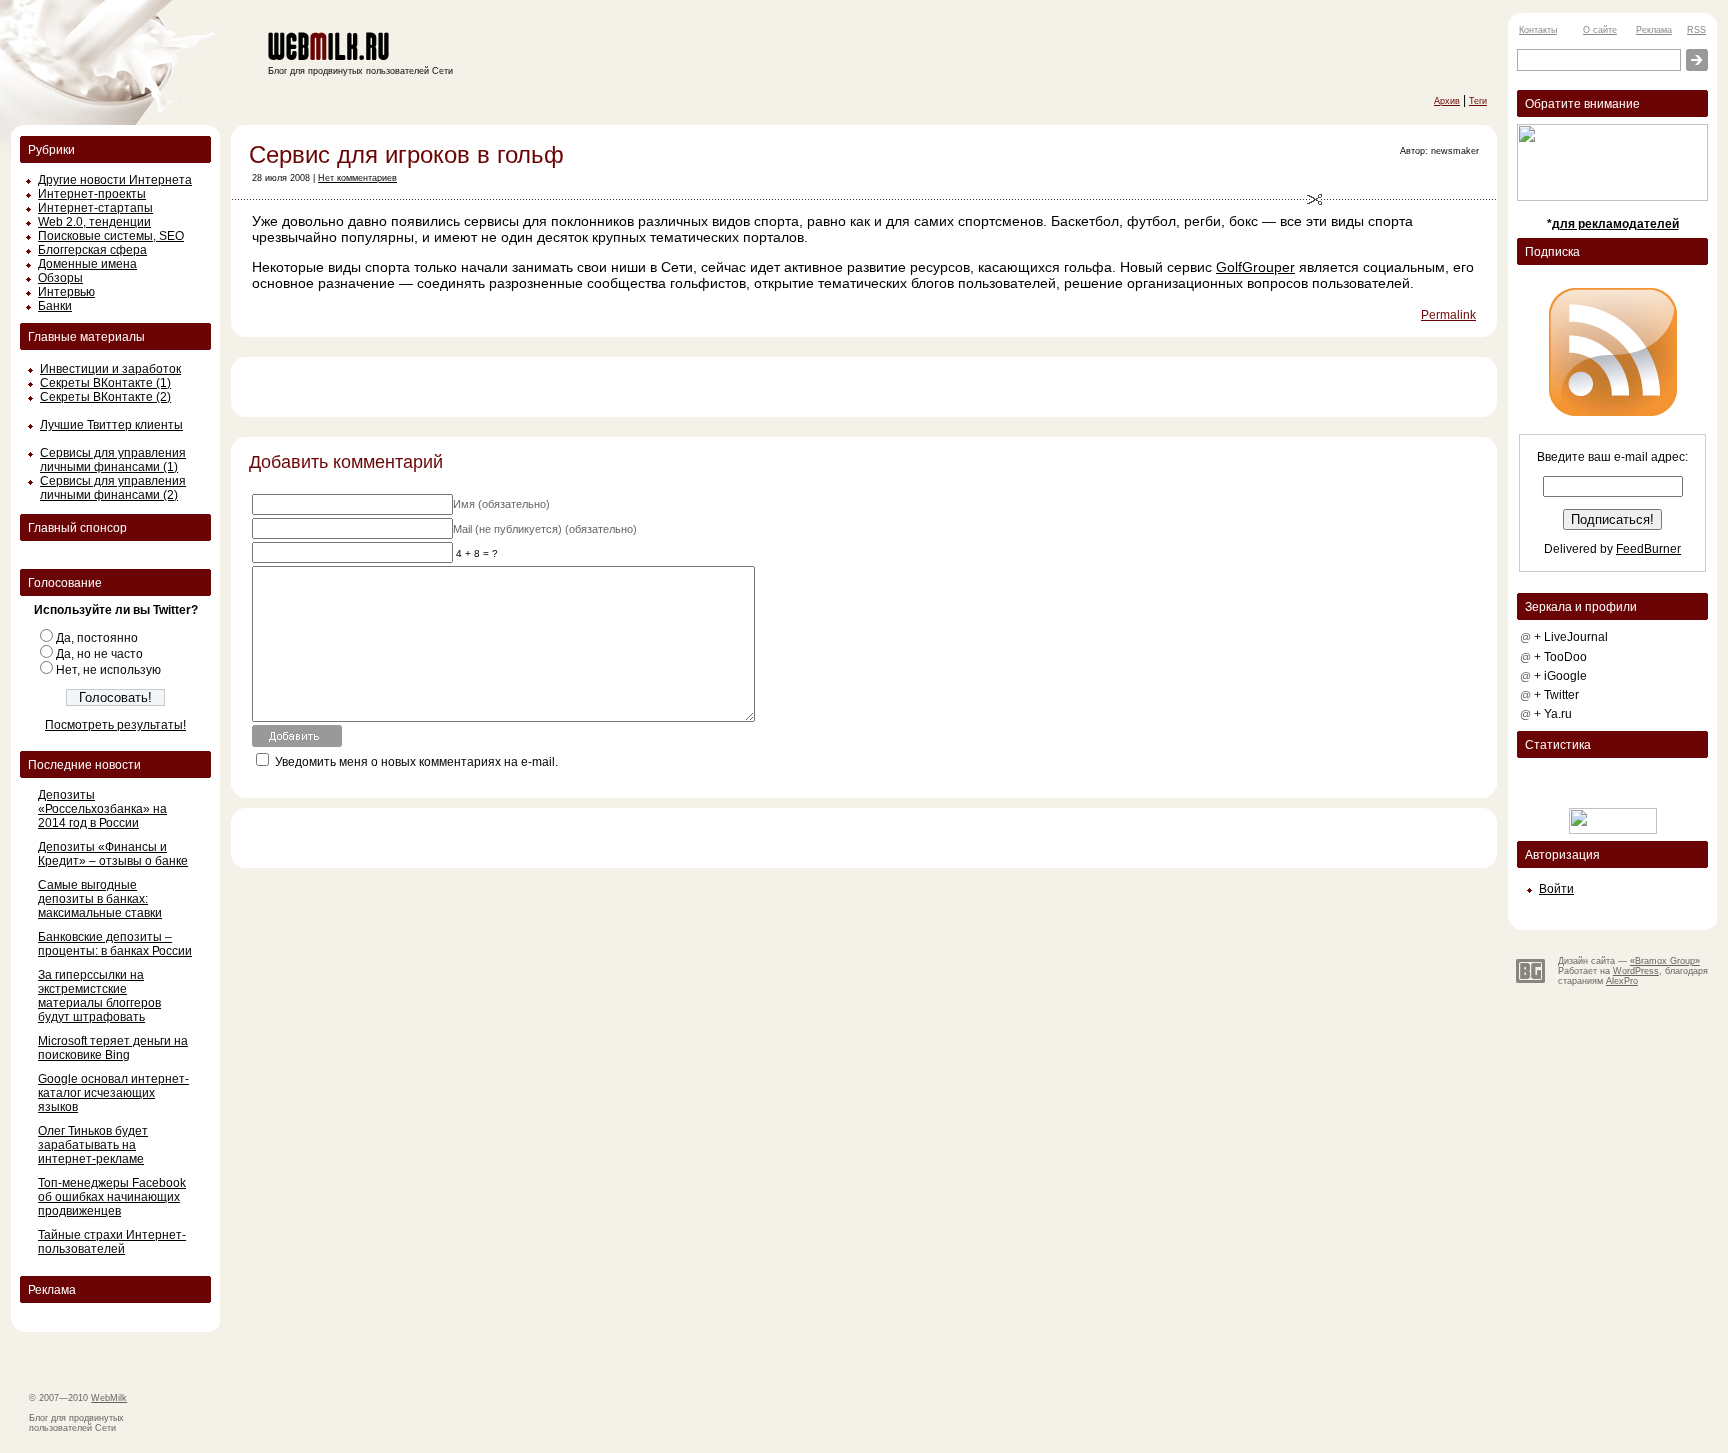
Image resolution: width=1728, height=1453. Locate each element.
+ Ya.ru (1553, 714)
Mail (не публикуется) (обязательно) (545, 529)
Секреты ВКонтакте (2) (105, 397)
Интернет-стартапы (95, 208)
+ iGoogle (1560, 676)
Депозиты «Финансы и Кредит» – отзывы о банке (113, 854)
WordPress (1636, 971)
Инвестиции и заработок (110, 369)
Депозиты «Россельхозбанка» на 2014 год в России (102, 809)
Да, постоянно (97, 638)
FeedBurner (1648, 549)
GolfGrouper (1255, 267)
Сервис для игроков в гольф (406, 154)
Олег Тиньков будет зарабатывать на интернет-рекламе (93, 1145)
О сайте (1600, 30)
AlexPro (1622, 981)
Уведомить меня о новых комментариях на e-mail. (416, 762)
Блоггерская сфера (92, 250)
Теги (1478, 101)
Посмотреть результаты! (115, 725)
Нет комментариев (357, 178)
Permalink (1448, 315)
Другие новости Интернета (115, 180)
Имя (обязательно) (501, 504)
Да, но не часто (99, 654)
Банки (55, 306)
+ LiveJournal (1571, 637)
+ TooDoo (1560, 657)
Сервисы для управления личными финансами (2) (113, 488)
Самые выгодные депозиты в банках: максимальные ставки (100, 899)
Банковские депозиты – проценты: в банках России (115, 944)
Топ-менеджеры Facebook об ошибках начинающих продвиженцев (112, 1197)
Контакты (1538, 30)
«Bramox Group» (1665, 961)
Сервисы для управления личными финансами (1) (113, 460)
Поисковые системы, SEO (111, 236)
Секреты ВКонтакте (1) (105, 383)
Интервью (66, 292)
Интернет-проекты (92, 194)
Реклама (1654, 30)
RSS (1696, 30)
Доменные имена (87, 264)
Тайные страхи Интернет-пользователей (112, 1242)
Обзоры (60, 278)
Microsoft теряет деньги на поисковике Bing (113, 1048)
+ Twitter (1556, 695)
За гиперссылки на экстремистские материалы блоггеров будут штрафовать (99, 996)
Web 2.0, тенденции (94, 222)
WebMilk (109, 1398)
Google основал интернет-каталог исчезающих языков (113, 1093)
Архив (1447, 101)
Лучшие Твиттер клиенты (111, 425)
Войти (1556, 889)
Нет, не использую (108, 670)
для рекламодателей (1615, 224)
